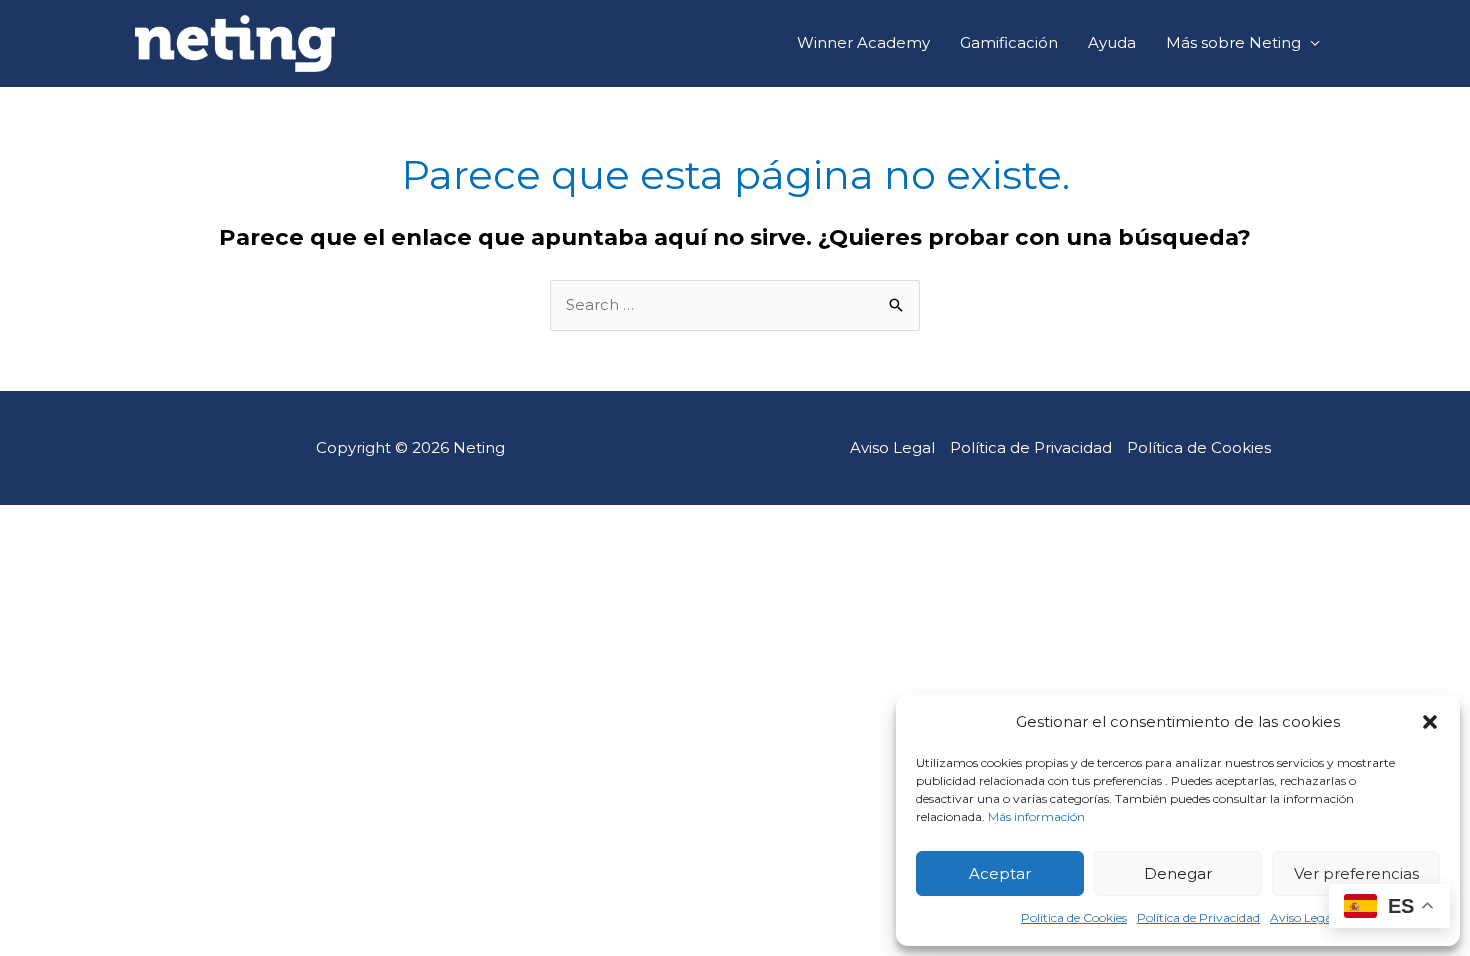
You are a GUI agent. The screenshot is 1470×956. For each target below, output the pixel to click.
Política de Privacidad (1198, 917)
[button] (1430, 722)
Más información (1036, 816)
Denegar (1178, 873)
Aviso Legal (1302, 917)
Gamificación (1009, 42)
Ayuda (1112, 42)
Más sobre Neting (1233, 42)
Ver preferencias (1356, 873)
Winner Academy (863, 42)
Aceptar (1000, 873)
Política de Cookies (1074, 917)
